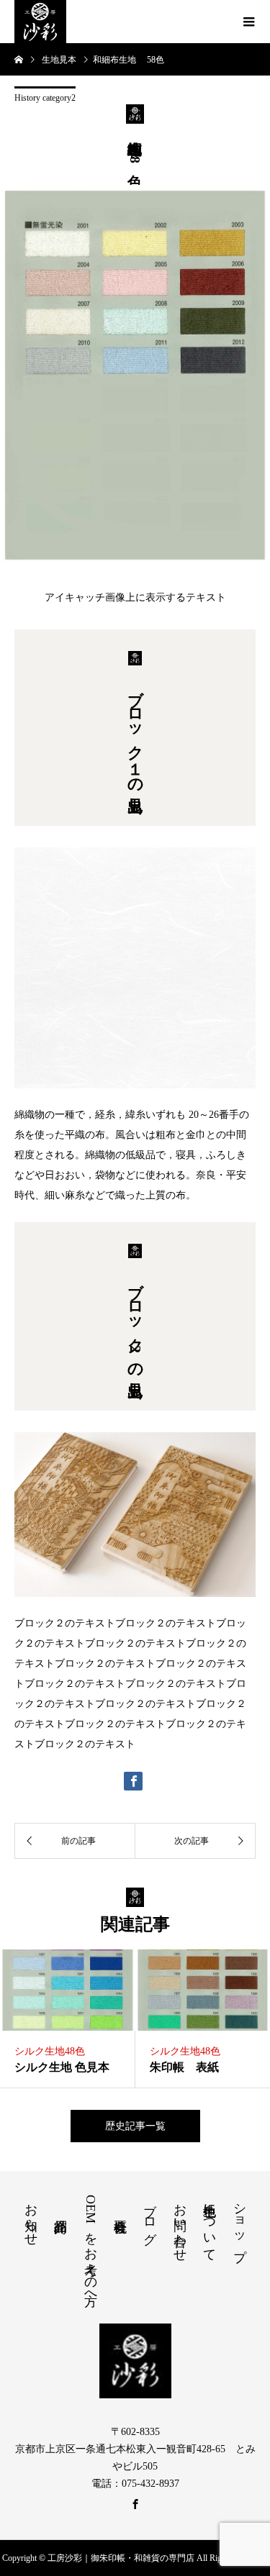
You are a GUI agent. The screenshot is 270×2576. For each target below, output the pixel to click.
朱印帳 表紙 (184, 2067)
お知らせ (31, 2217)
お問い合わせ (180, 2225)
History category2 (45, 98)
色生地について (210, 2225)
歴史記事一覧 (135, 2126)
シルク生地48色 (50, 2051)
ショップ (240, 2225)
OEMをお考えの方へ (91, 2247)
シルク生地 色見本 (62, 2067)
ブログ (150, 2216)
